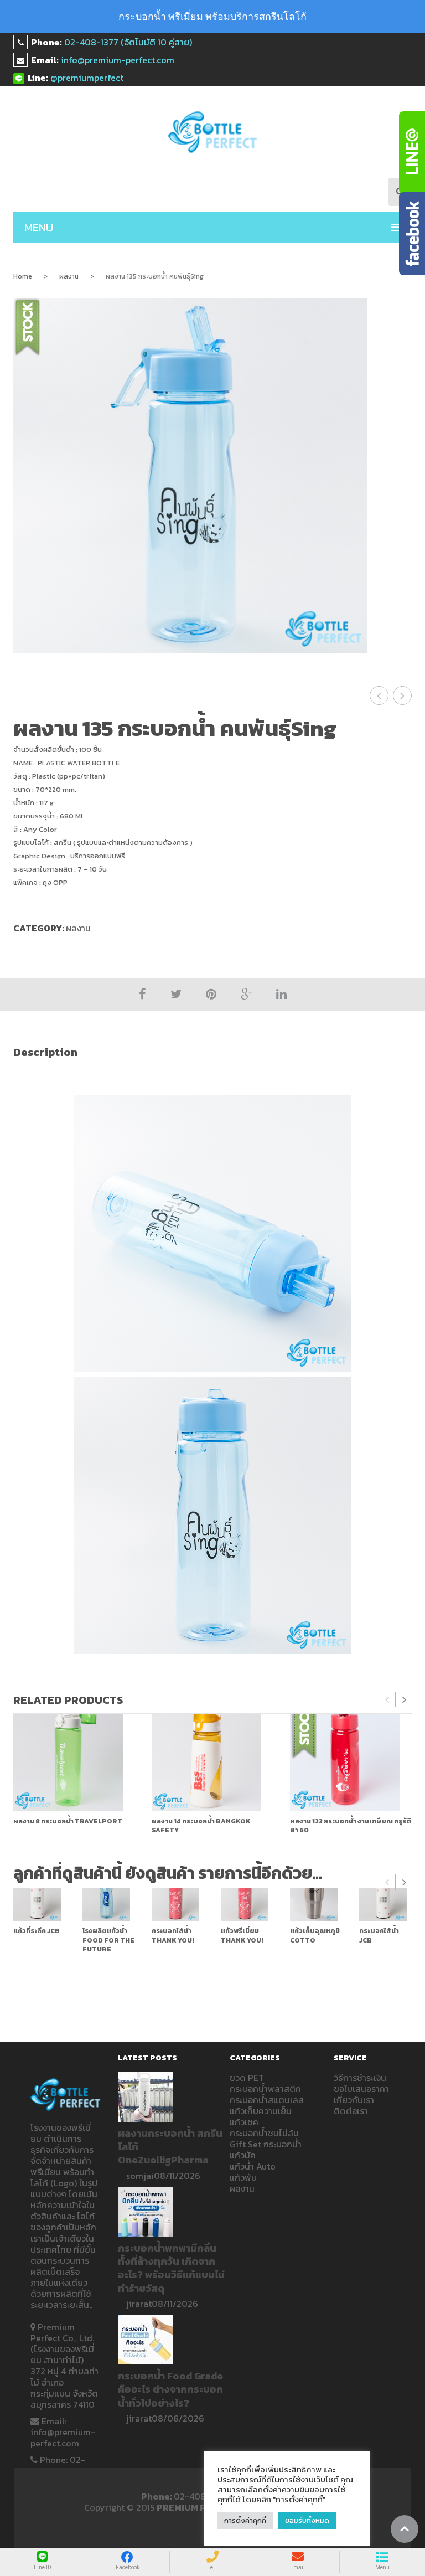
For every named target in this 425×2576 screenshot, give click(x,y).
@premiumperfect (87, 78)
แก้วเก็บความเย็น (261, 2111)
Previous (387, 1699)
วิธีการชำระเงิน (360, 2078)
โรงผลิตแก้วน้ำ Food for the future (108, 1940)
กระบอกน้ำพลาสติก (265, 2089)
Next (404, 1699)
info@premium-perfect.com (118, 60)
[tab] (51, 1052)
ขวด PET (247, 2078)
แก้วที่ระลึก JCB (37, 1931)
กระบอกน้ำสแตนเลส (267, 2100)
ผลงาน (69, 276)
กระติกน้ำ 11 (381, 695)
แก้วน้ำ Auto (253, 2166)
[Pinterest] (211, 994)
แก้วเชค (244, 2122)
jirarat (139, 2304)
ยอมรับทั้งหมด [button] (307, 2520)
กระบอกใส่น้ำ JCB (379, 1935)
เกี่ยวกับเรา (354, 2100)
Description (45, 1052)
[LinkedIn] (281, 994)
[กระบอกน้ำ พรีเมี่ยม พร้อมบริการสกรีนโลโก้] (213, 132)
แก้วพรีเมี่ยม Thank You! (242, 1935)
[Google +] (246, 994)
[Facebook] (142, 994)
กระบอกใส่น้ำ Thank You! (173, 1935)
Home (23, 276)
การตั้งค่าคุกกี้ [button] (245, 2520)
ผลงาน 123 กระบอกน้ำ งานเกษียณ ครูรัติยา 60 (351, 1826)
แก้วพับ (243, 2177)
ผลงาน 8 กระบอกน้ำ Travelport (68, 1821)
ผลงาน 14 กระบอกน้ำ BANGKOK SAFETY (201, 1826)
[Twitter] (176, 994)
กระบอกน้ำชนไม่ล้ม (264, 2133)
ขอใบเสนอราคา (361, 2089)
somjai (140, 2176)
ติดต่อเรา (351, 2111)
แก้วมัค (243, 2155)
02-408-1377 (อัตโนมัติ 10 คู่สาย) (128, 42)
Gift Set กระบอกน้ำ (266, 2144)
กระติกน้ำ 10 (404, 695)
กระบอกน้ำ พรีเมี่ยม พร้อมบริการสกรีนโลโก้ (212, 16)
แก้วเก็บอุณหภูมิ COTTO (315, 1935)
